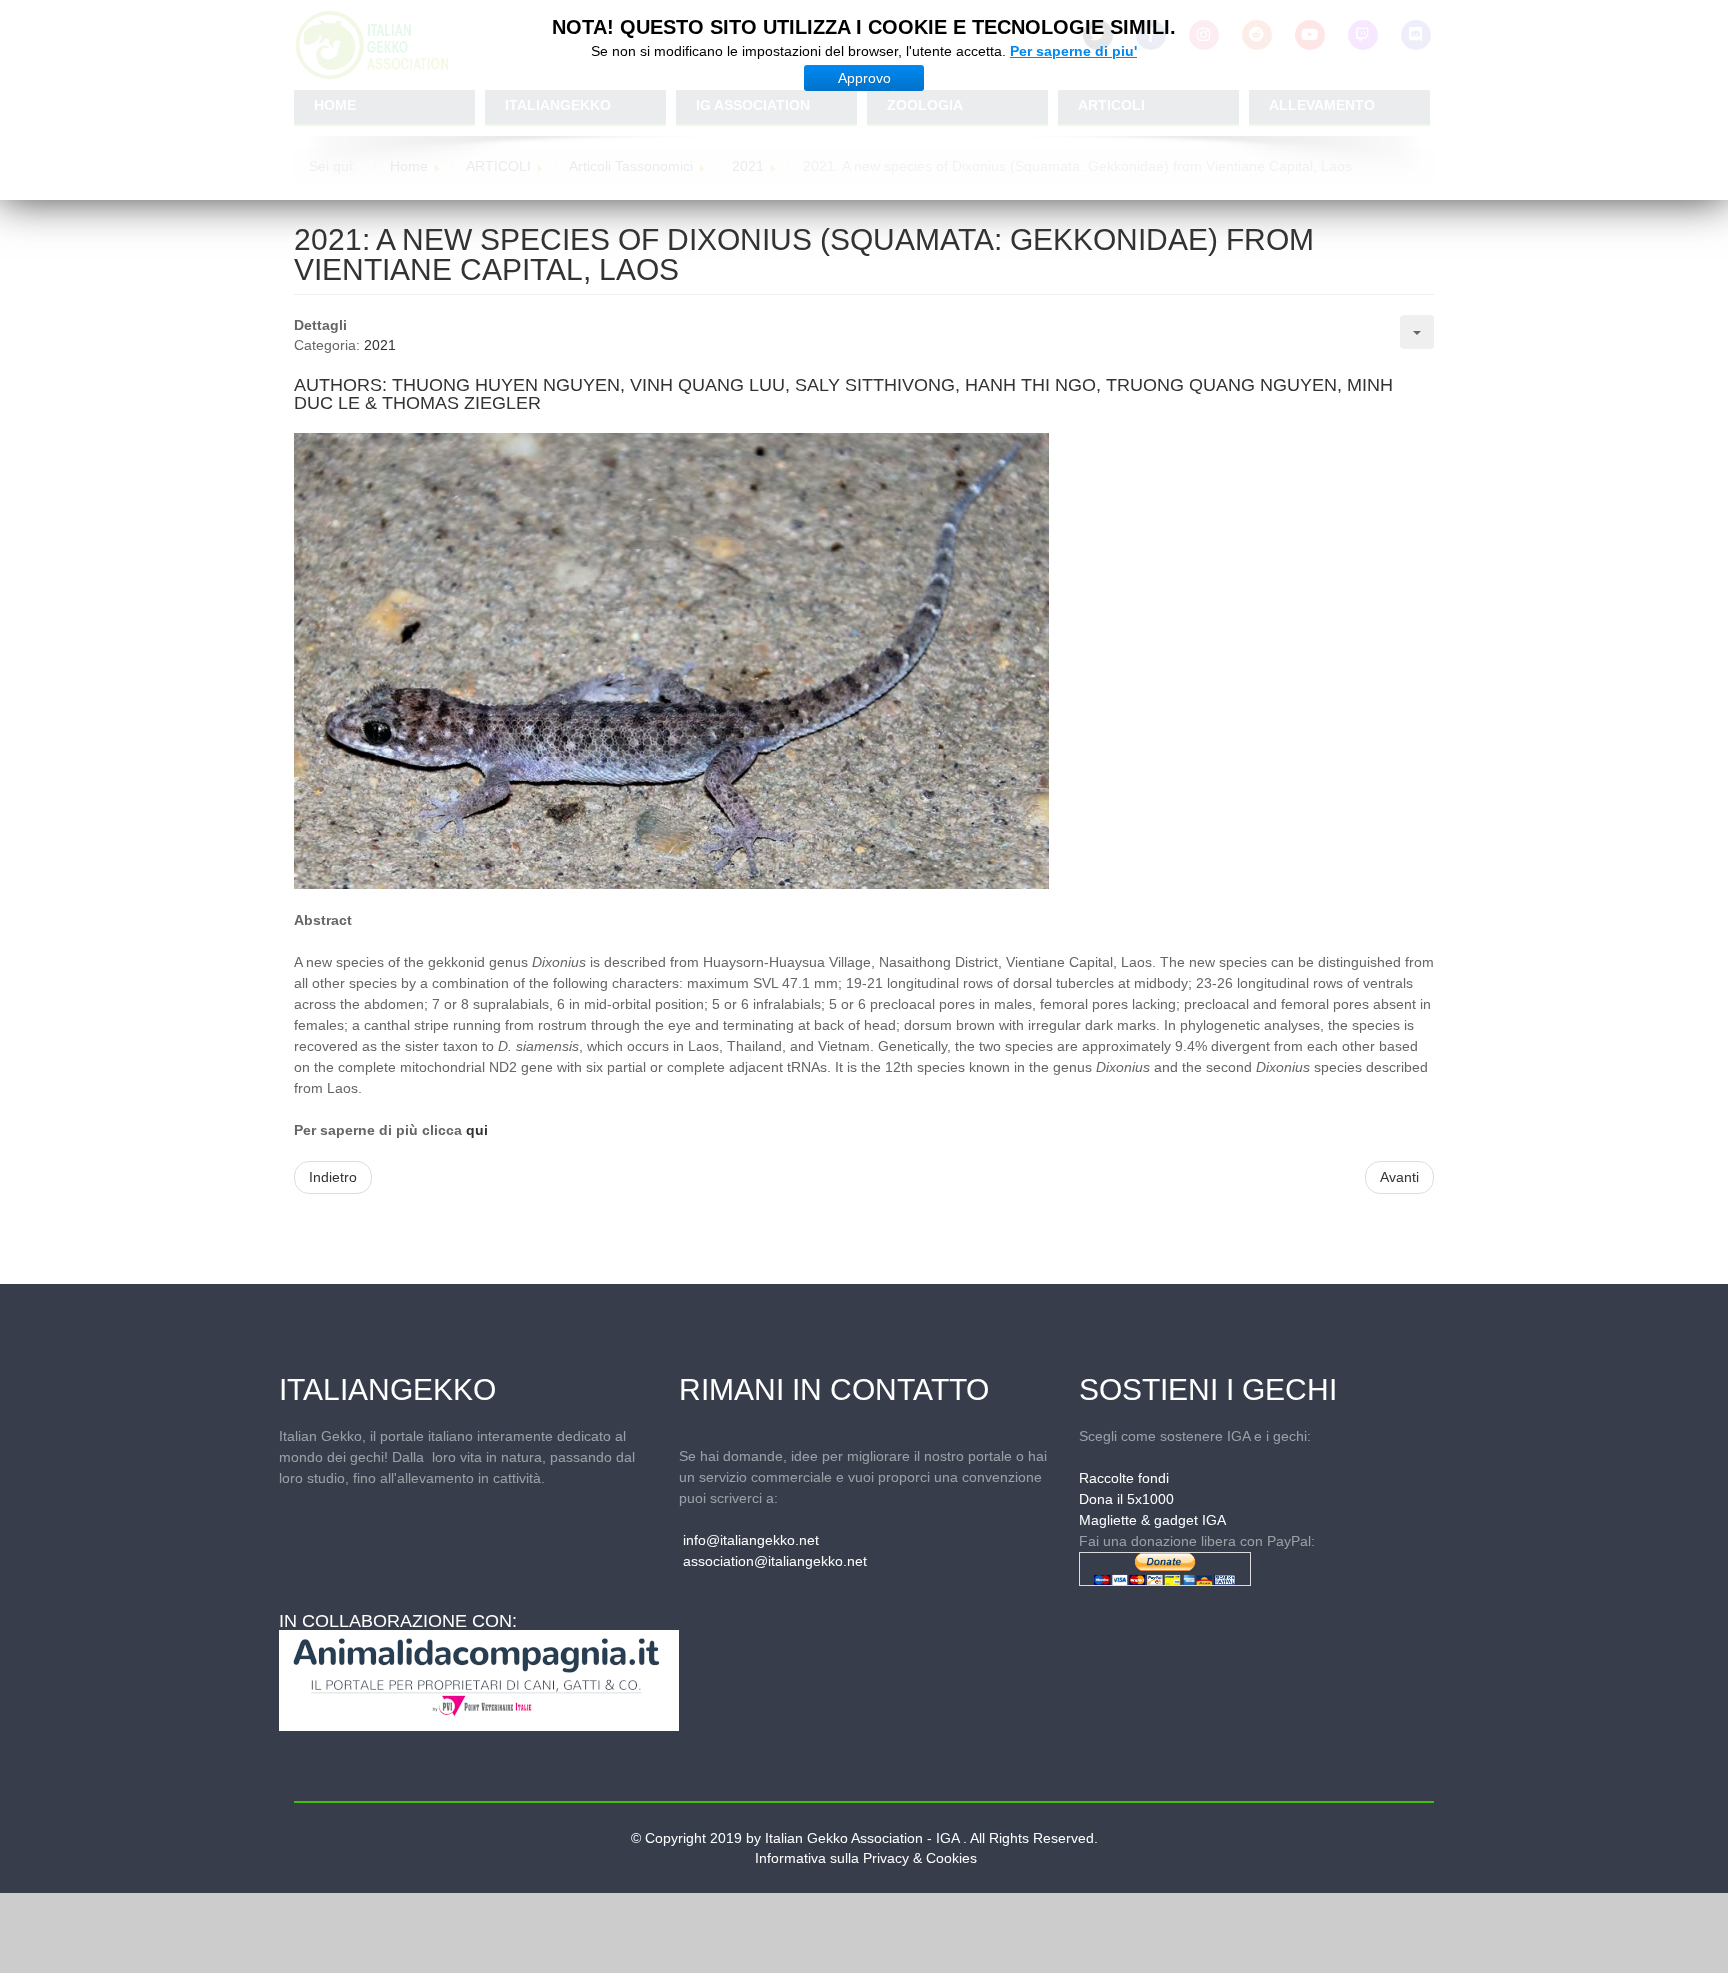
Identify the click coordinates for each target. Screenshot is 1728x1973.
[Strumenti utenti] (1417, 332)
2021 (380, 345)
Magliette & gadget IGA (1152, 1520)
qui (477, 1130)
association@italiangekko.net (775, 1561)
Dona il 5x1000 (1126, 1499)
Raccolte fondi (1124, 1478)
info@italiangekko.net (751, 1540)
